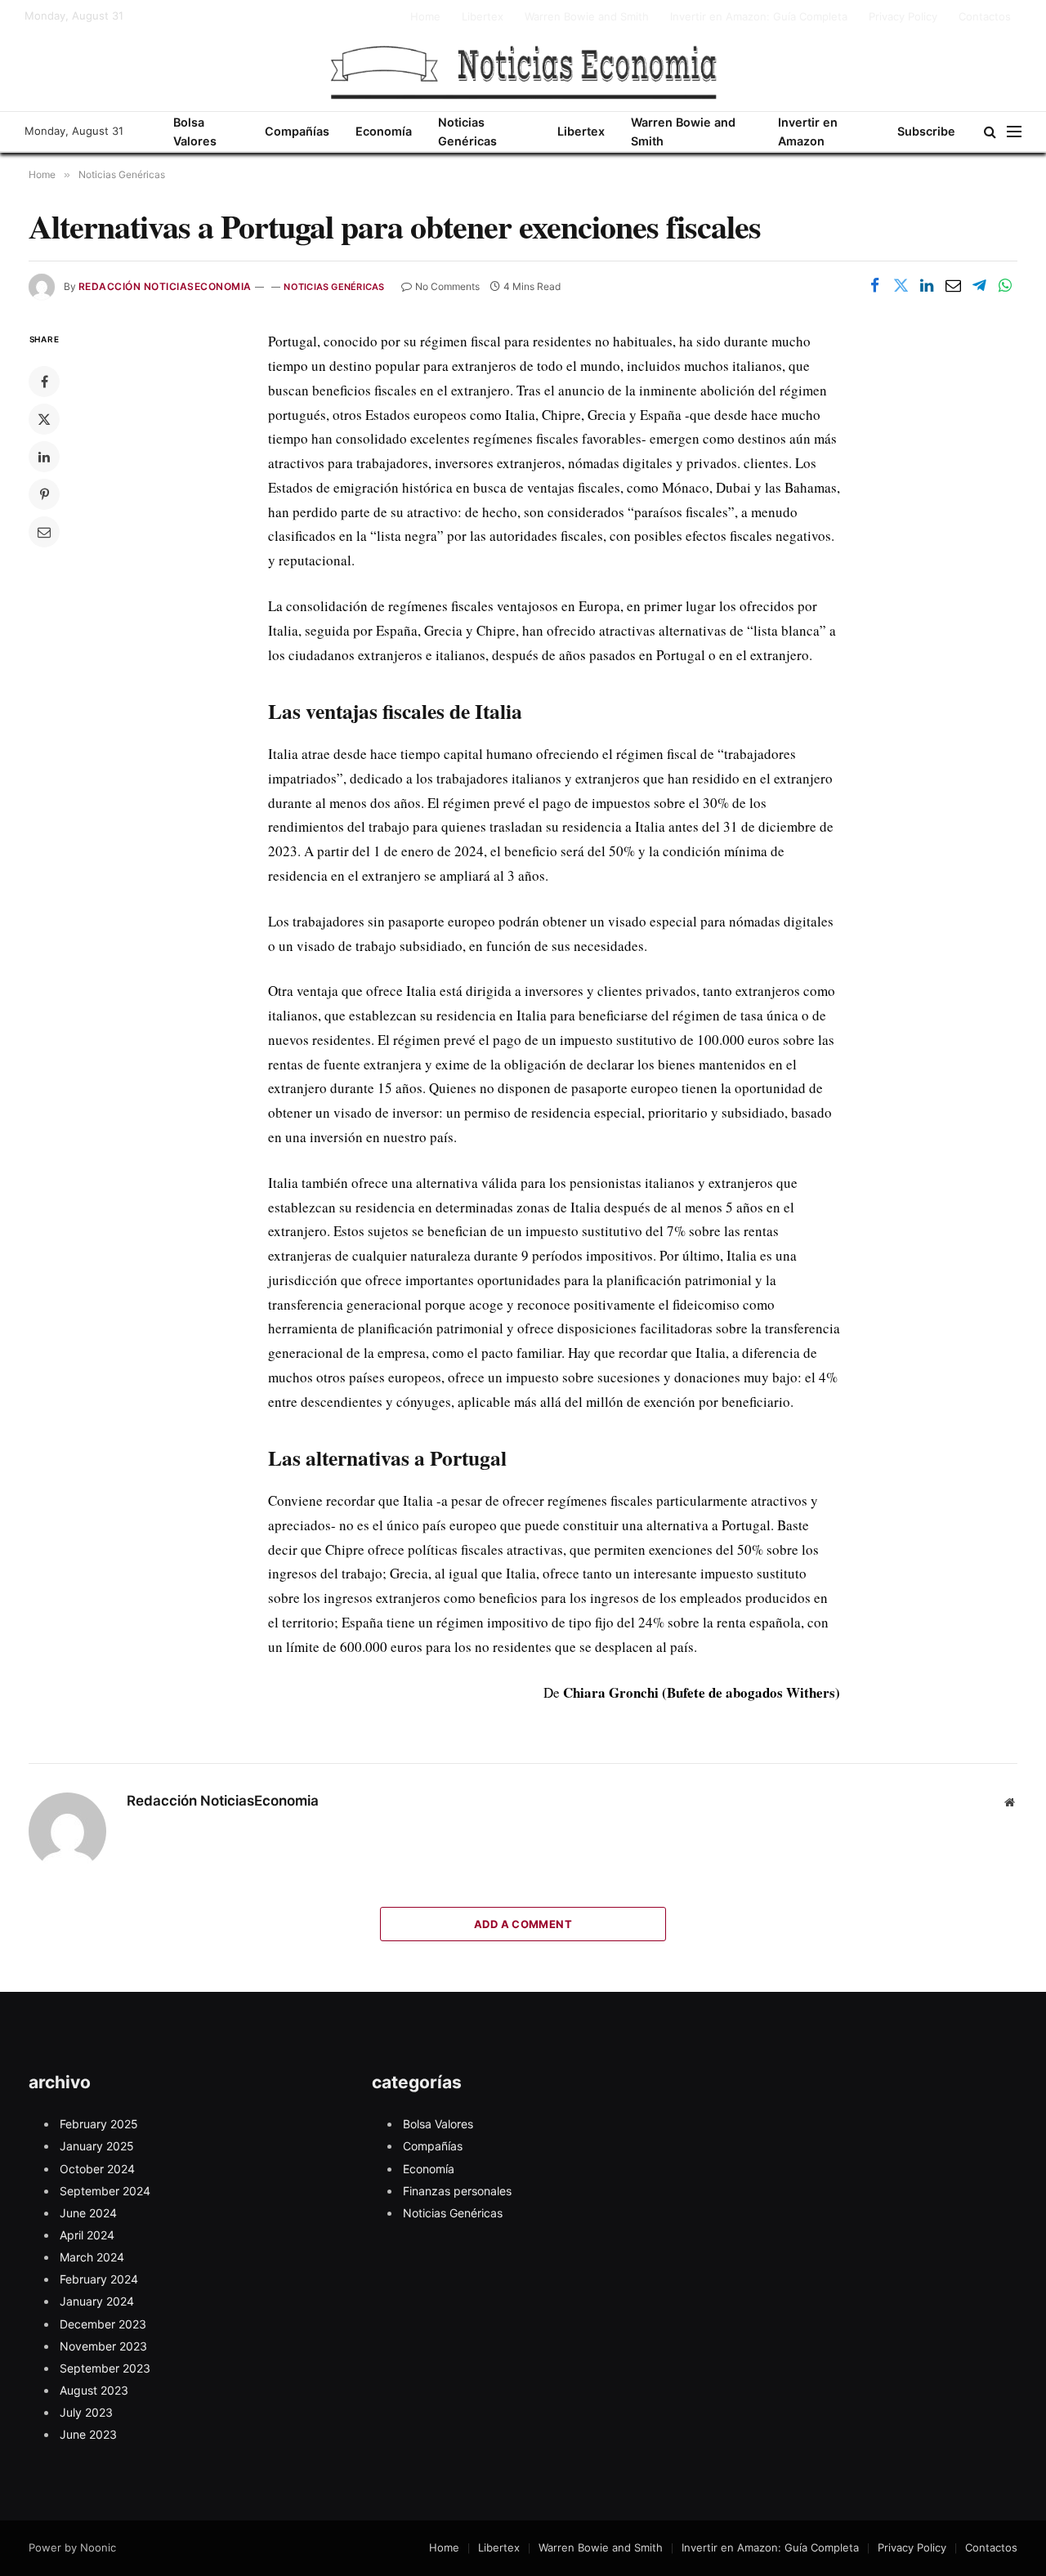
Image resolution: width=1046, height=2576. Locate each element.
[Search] (990, 132)
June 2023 (88, 2434)
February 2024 (99, 2279)
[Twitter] (44, 419)
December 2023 (103, 2324)
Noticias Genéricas (467, 132)
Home (425, 16)
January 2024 (97, 2301)
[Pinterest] (44, 494)
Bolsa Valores (195, 132)
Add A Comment (523, 1924)
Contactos (985, 16)
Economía (384, 131)
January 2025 (97, 2146)
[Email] (44, 532)
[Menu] (1014, 132)
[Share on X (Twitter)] (901, 285)
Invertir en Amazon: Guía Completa (759, 16)
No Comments (447, 286)
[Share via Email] (953, 285)
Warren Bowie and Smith (587, 16)
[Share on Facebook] (874, 285)
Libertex (483, 16)
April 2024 (87, 2235)
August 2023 (94, 2390)
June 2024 (88, 2213)
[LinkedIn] (44, 457)
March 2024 (92, 2257)
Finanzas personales (457, 2191)
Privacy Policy (903, 16)
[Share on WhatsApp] (1005, 285)
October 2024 (97, 2169)
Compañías (297, 131)
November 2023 (103, 2346)
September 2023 (105, 2368)
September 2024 (105, 2191)
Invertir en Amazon (808, 132)
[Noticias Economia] (523, 72)
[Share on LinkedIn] (927, 285)
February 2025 (99, 2124)
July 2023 (86, 2412)
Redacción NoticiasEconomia (165, 286)
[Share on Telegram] (979, 285)
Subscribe (926, 131)
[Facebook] (44, 382)
